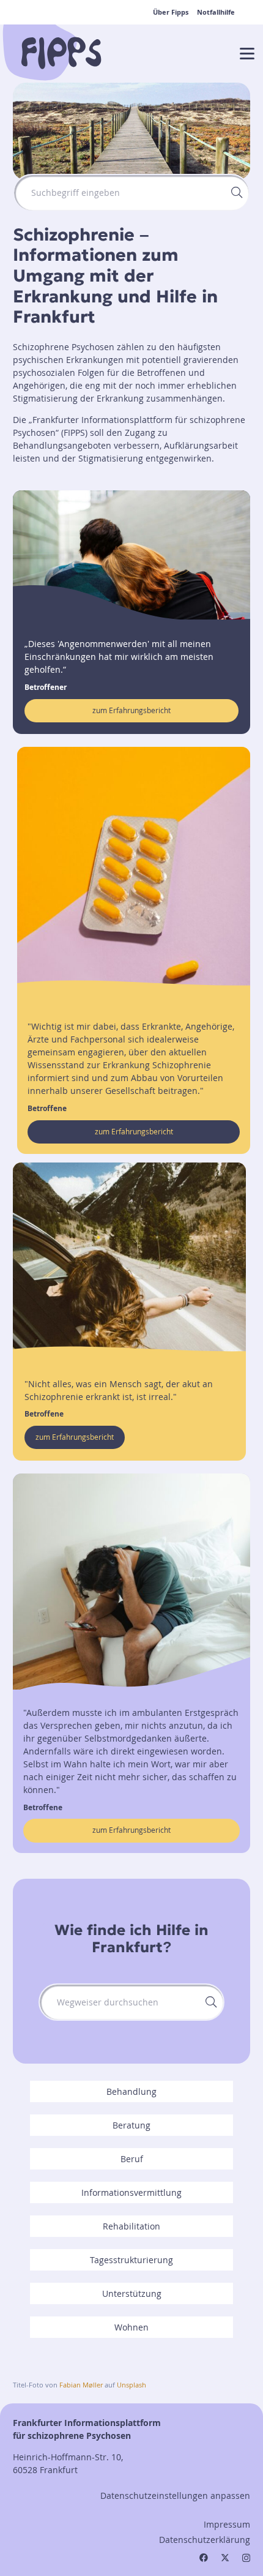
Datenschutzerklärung (205, 2540)
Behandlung (131, 2091)
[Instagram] (246, 2558)
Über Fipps (171, 12)
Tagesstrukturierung (131, 2260)
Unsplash (131, 2385)
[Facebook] (204, 2558)
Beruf (132, 2159)
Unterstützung (132, 2293)
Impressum (227, 2524)
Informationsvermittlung (131, 2192)
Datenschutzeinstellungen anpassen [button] (175, 2495)
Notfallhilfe (216, 12)
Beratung (131, 2125)
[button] (247, 54)
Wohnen (131, 2327)
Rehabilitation (131, 2226)
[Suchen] (237, 193)
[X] (225, 2558)
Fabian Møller (81, 2385)
